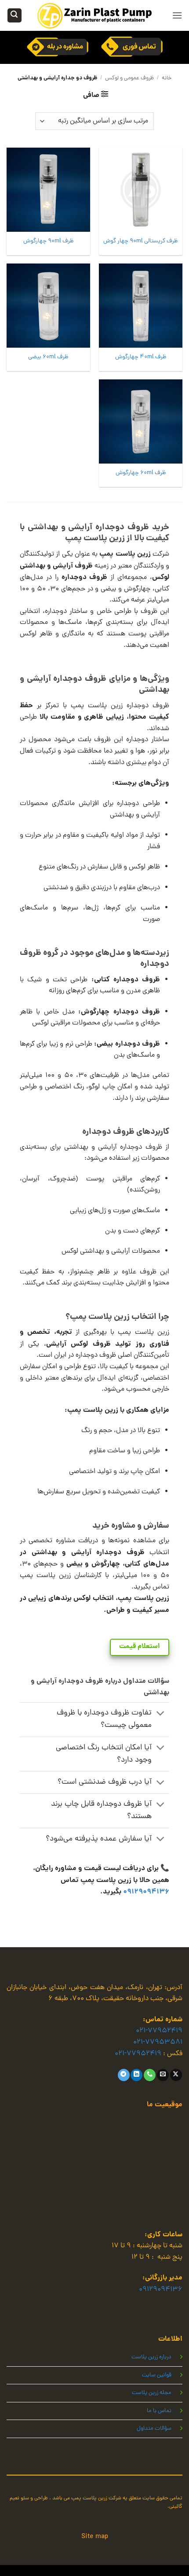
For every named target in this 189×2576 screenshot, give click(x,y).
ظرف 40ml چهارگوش (141, 357)
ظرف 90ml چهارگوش (49, 241)
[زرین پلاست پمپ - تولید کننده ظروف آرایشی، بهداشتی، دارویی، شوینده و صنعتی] (94, 15)
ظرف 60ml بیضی (48, 357)
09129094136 (146, 1892)
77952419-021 (138, 2054)
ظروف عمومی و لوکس (129, 78)
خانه (167, 78)
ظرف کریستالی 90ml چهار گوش (141, 241)
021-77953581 (158, 2042)
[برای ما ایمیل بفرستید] (163, 2075)
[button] (177, 15)
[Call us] (150, 2075)
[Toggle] (161, 1714)
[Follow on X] (176, 2075)
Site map (95, 2537)
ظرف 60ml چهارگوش (141, 473)
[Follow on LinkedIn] (136, 2075)
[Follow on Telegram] (124, 2075)
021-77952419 (159, 2031)
